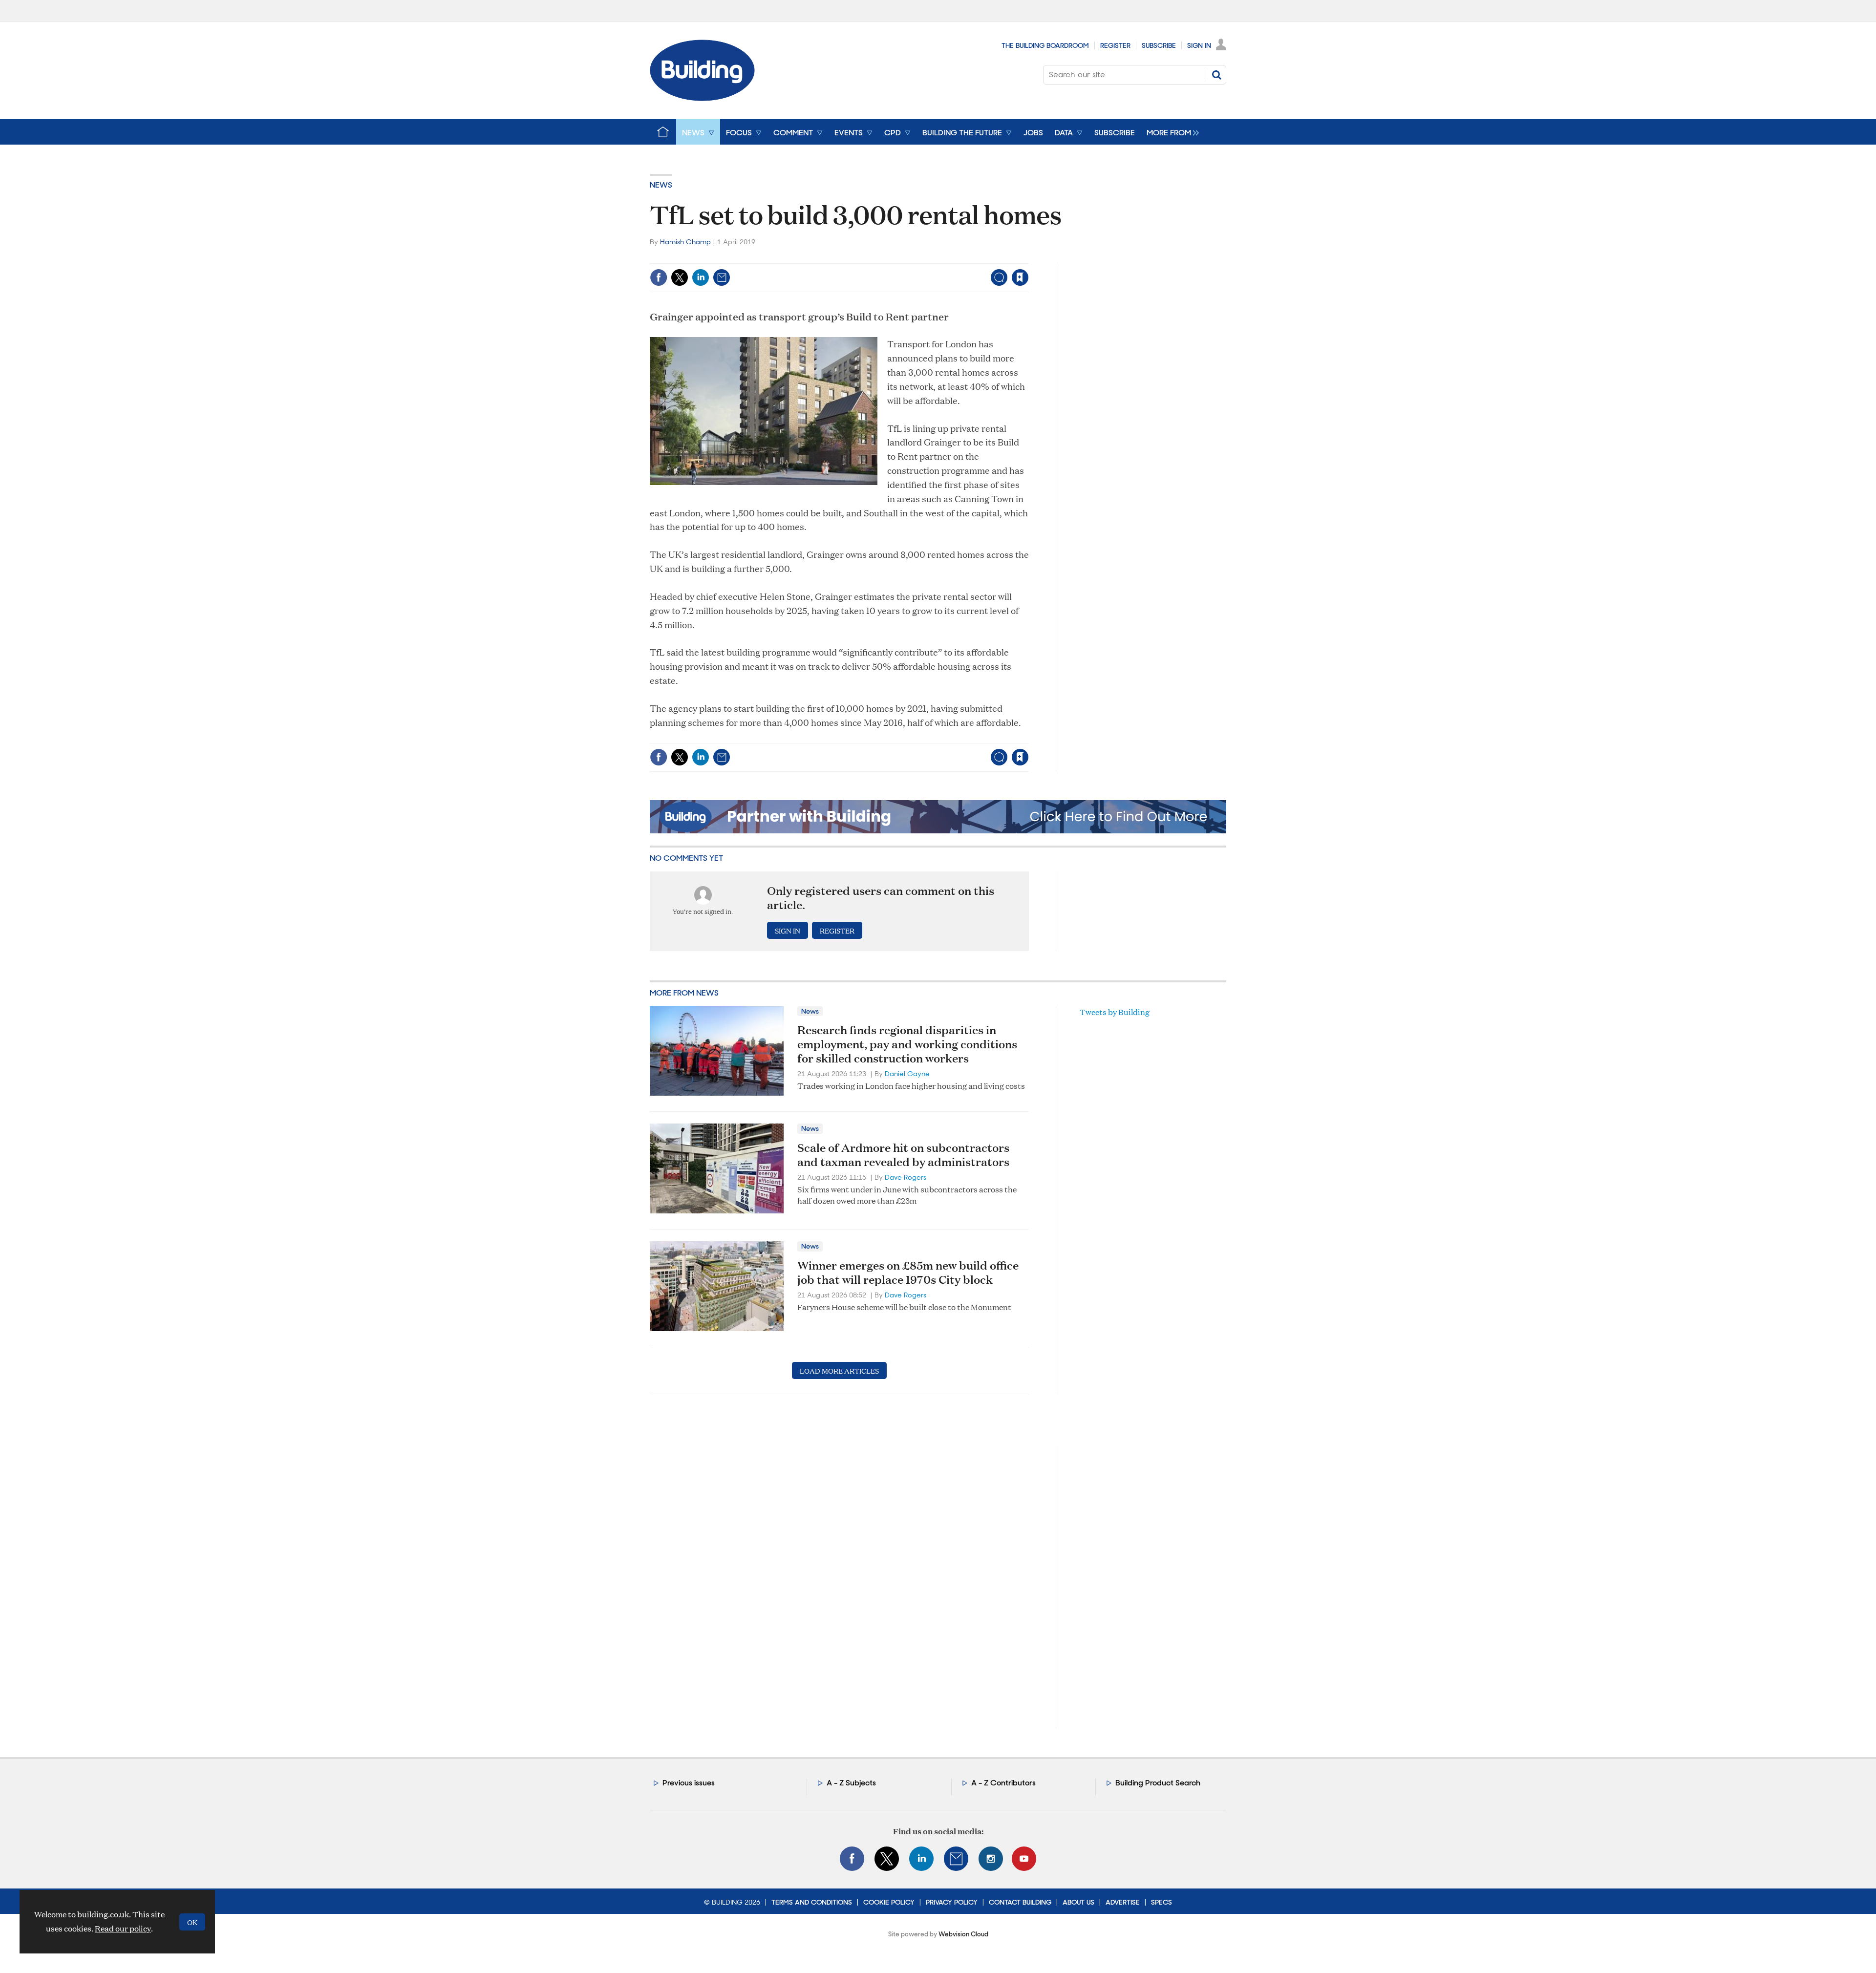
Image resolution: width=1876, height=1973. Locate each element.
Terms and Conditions (812, 1902)
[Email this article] (722, 277)
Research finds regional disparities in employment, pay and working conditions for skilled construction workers (907, 1044)
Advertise (1123, 1902)
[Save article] (1020, 277)
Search (1216, 75)
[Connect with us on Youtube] (1024, 1859)
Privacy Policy (952, 1902)
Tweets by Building (1115, 1012)
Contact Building (1020, 1902)
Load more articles (839, 1370)
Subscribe (1159, 45)
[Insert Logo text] (702, 98)
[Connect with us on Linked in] (921, 1859)
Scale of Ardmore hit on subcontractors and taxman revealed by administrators (903, 1155)
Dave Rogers (906, 1177)
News (661, 185)
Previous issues (689, 1783)
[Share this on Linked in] (701, 277)
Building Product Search (1158, 1783)
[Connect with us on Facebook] (852, 1859)
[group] (1170, 132)
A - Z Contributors (1003, 1783)
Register (1115, 45)
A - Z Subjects (851, 1783)
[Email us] (956, 1859)
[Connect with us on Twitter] (887, 1859)
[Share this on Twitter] (680, 277)
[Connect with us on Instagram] (991, 1859)
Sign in (898, 257)
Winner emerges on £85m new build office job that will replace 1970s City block (908, 1272)
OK (192, 1922)
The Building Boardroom (1045, 45)
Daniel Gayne (907, 1074)
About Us (1078, 1902)
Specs (1162, 1902)
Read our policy (123, 1928)
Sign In (1199, 45)
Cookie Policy (889, 1902)
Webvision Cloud (963, 1934)
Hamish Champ (685, 242)
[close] (1028, 257)
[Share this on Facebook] (659, 277)
